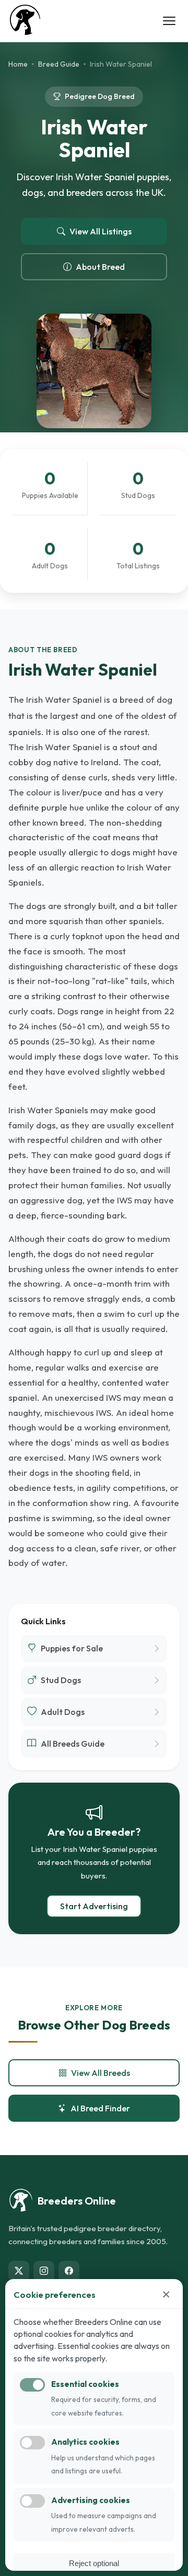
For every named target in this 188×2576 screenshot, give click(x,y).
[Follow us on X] (19, 2271)
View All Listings (101, 231)
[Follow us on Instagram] (44, 2271)
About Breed (100, 267)
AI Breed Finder (100, 2108)
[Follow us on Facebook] (69, 2271)
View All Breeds (101, 2073)
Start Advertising (94, 1906)
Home (18, 64)
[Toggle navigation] (169, 21)
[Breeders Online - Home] (25, 21)
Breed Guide (59, 64)
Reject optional (94, 2563)
